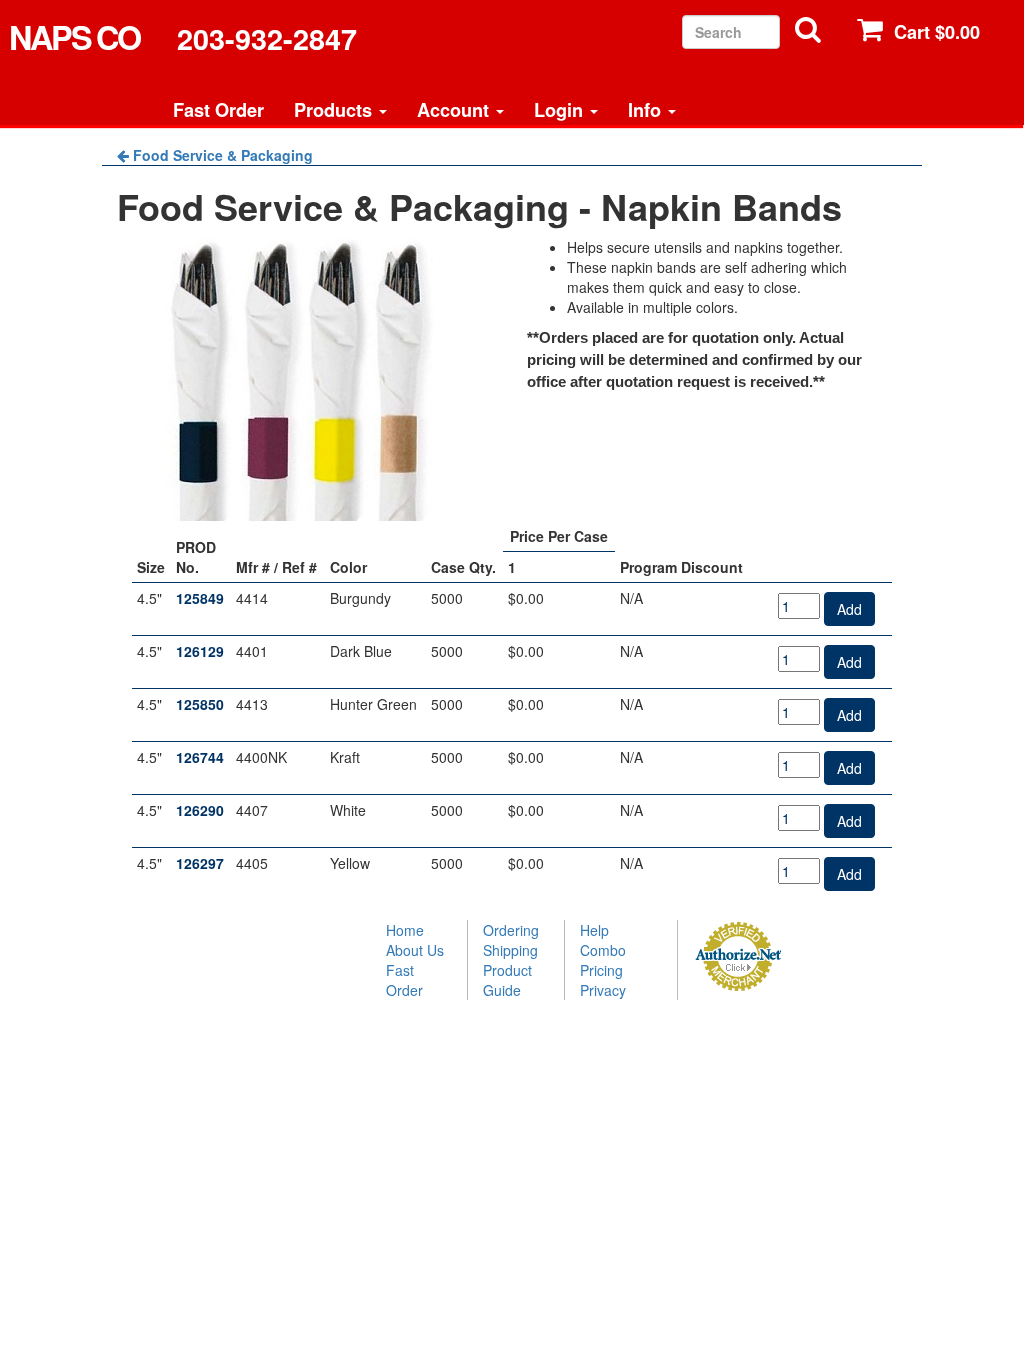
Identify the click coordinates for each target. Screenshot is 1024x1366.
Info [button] (647, 110)
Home (405, 930)
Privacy (603, 990)
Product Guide (507, 980)
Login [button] (561, 110)
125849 (200, 598)
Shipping (510, 950)
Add (849, 609)
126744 (200, 757)
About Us (415, 950)
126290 (200, 810)
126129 (200, 651)
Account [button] (455, 110)
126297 (200, 863)
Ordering (511, 930)
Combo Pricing (603, 960)
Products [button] (335, 110)
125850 (200, 704)
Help (594, 930)
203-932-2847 (267, 39)
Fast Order (218, 110)
